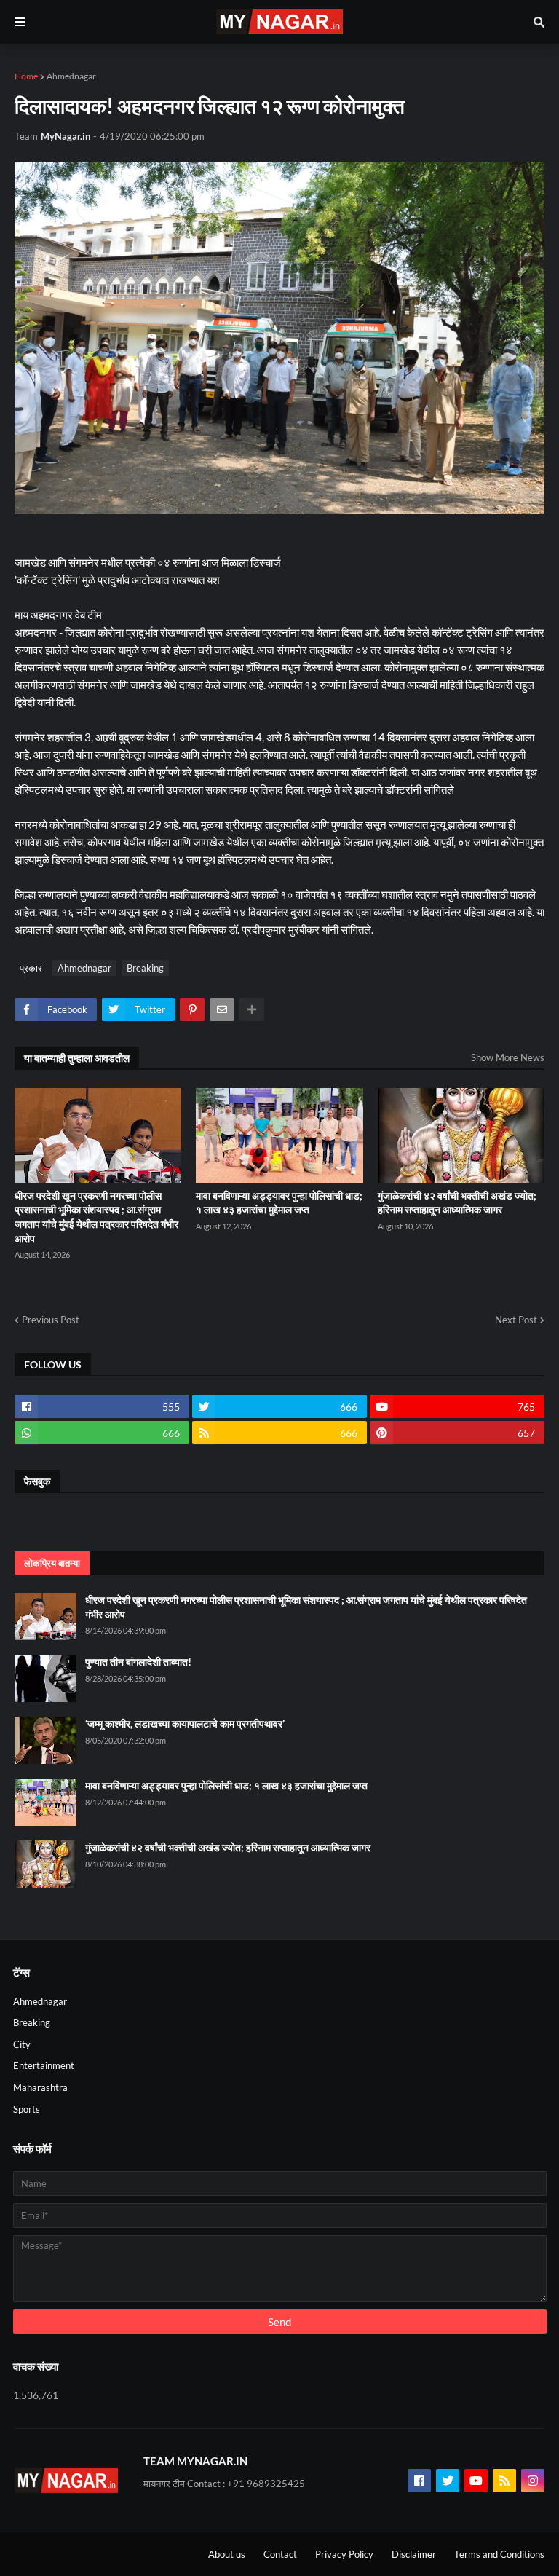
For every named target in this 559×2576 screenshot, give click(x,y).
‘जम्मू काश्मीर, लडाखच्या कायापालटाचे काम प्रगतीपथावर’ (185, 1724)
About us (227, 2554)
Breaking (145, 968)
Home (26, 76)
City (22, 2044)
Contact (280, 2554)
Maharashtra (40, 2087)
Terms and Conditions (499, 2554)
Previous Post (51, 1320)
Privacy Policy (344, 2554)
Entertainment (44, 2065)
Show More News (508, 1057)
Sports (27, 2109)
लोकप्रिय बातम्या (52, 1563)
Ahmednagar (71, 76)
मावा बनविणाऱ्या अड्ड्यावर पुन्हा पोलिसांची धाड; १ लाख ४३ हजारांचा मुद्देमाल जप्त (279, 1203)
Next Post (516, 1320)
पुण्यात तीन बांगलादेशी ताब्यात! (138, 1662)
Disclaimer (414, 2554)
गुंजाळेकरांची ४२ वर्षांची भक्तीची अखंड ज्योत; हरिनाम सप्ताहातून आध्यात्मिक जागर (457, 1203)
